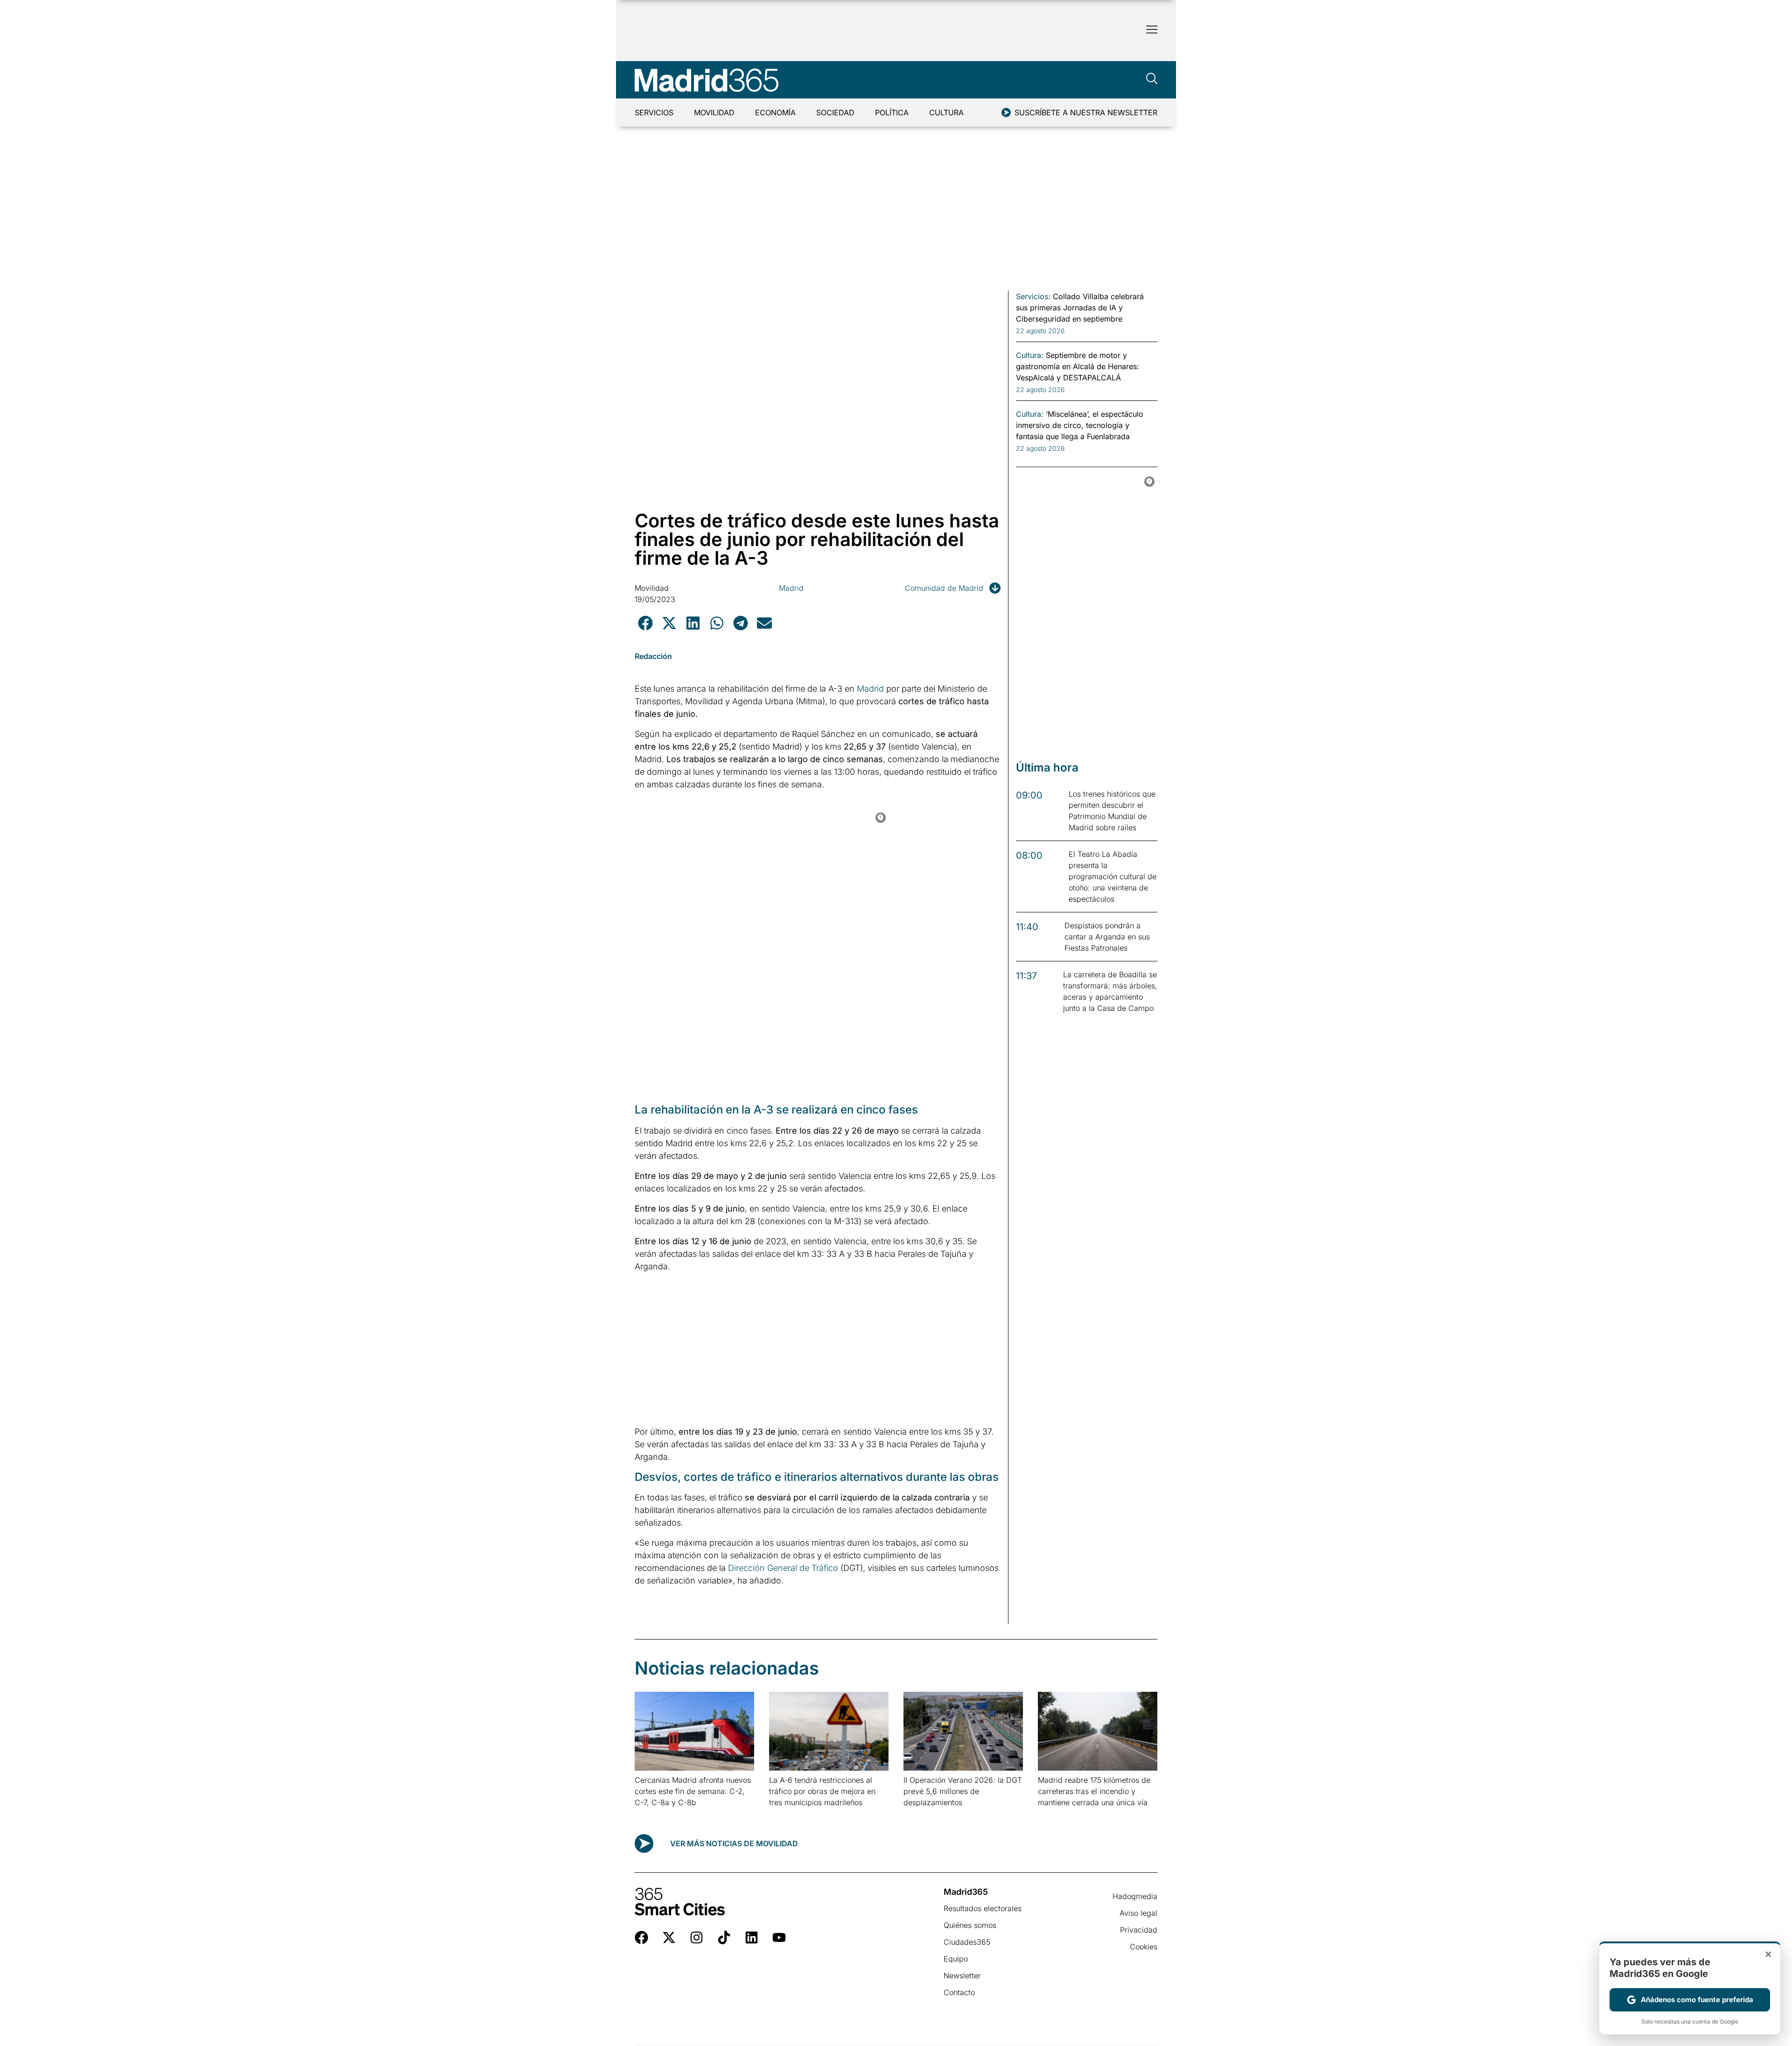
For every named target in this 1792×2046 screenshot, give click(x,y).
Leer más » (649, 1814)
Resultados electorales (983, 1908)
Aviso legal (1138, 1913)
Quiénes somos (970, 1925)
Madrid (791, 588)
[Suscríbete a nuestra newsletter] (1006, 112)
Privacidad (1139, 1930)
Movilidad (714, 112)
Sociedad (835, 112)
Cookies (1144, 1947)
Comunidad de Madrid (944, 588)
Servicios (654, 112)
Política (892, 112)
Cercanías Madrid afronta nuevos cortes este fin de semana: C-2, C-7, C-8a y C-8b (693, 1791)
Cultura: (1030, 355)
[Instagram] (696, 1937)
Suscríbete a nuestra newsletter (1086, 112)
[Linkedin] (752, 1937)
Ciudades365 (967, 1942)
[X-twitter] (669, 1937)
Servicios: (1033, 296)
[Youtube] (779, 1937)
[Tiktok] (724, 1937)
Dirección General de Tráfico (783, 1568)
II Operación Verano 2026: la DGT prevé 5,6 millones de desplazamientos (963, 1791)
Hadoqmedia (1135, 1896)
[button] (645, 623)
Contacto (959, 1992)
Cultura (946, 112)
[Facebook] (641, 1937)
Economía (775, 112)
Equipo (956, 1959)
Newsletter (962, 1976)
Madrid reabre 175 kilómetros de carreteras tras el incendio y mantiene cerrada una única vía (1094, 1791)
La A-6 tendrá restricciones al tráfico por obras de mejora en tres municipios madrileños (822, 1791)
